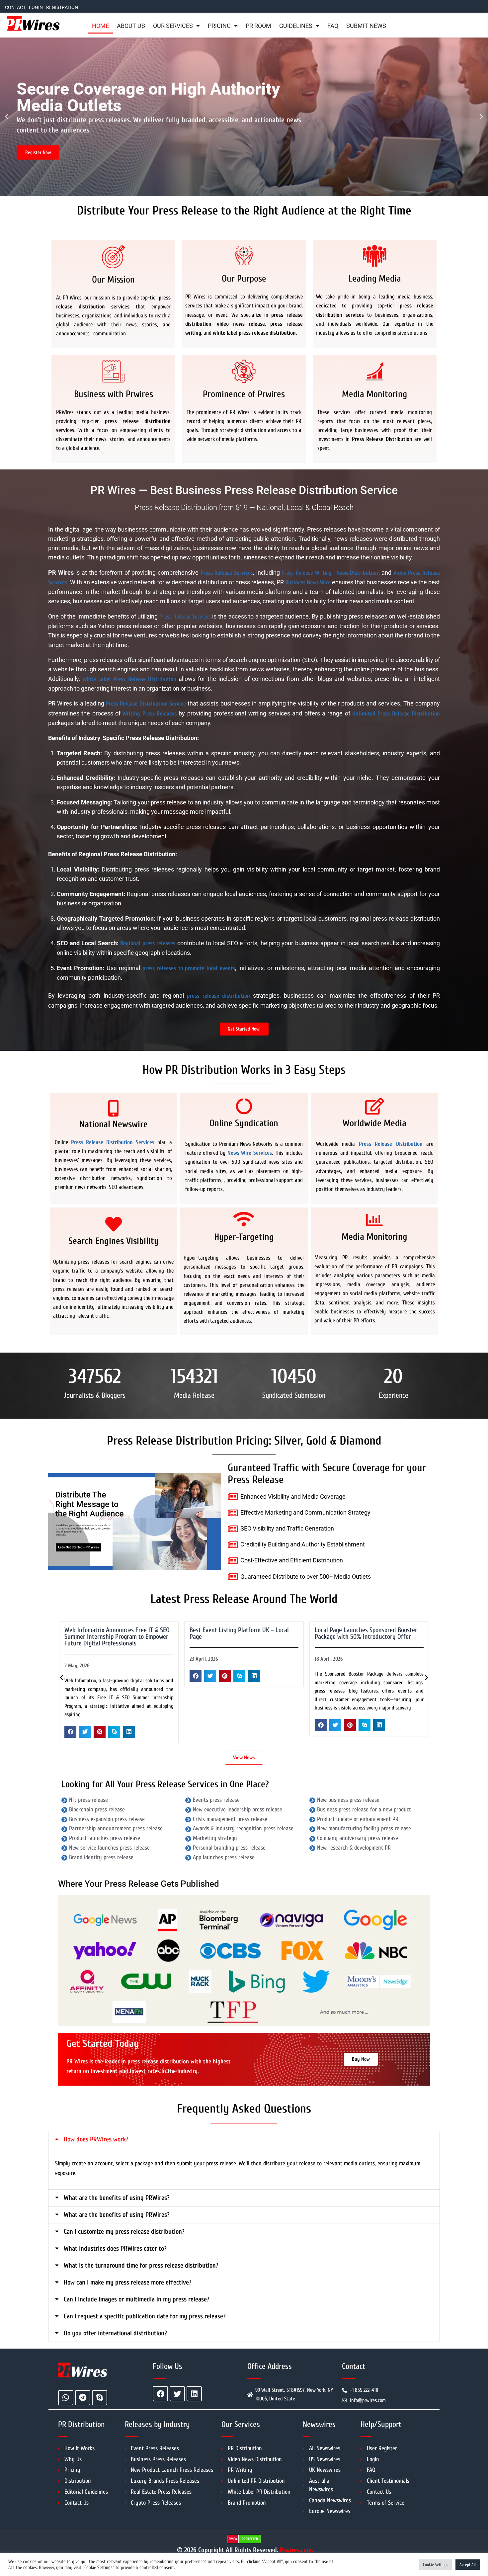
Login (36, 7)
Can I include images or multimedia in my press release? (137, 2299)
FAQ (333, 26)
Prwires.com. (296, 2550)
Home (100, 26)
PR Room (258, 26)
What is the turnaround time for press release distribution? (141, 2265)
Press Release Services (185, 617)
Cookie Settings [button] (436, 2565)
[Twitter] (177, 2394)
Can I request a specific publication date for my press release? (145, 2316)
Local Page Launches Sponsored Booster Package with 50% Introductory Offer (241, 1633)
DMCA (233, 2539)
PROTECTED (250, 2539)
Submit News (366, 26)
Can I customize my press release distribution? (124, 2232)
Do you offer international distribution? (115, 2333)
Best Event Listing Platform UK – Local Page (114, 1633)
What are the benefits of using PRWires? (117, 2198)
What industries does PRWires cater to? (115, 2248)
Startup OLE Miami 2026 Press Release (364, 1630)
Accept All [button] (468, 2565)
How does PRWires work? (96, 2139)
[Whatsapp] (66, 2398)
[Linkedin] (194, 2394)
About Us (131, 26)
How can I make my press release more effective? (128, 2282)
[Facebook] (160, 2394)
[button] (7, 117)
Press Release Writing (306, 573)
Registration (62, 7)
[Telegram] (83, 2398)
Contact (15, 7)
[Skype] (100, 2398)
